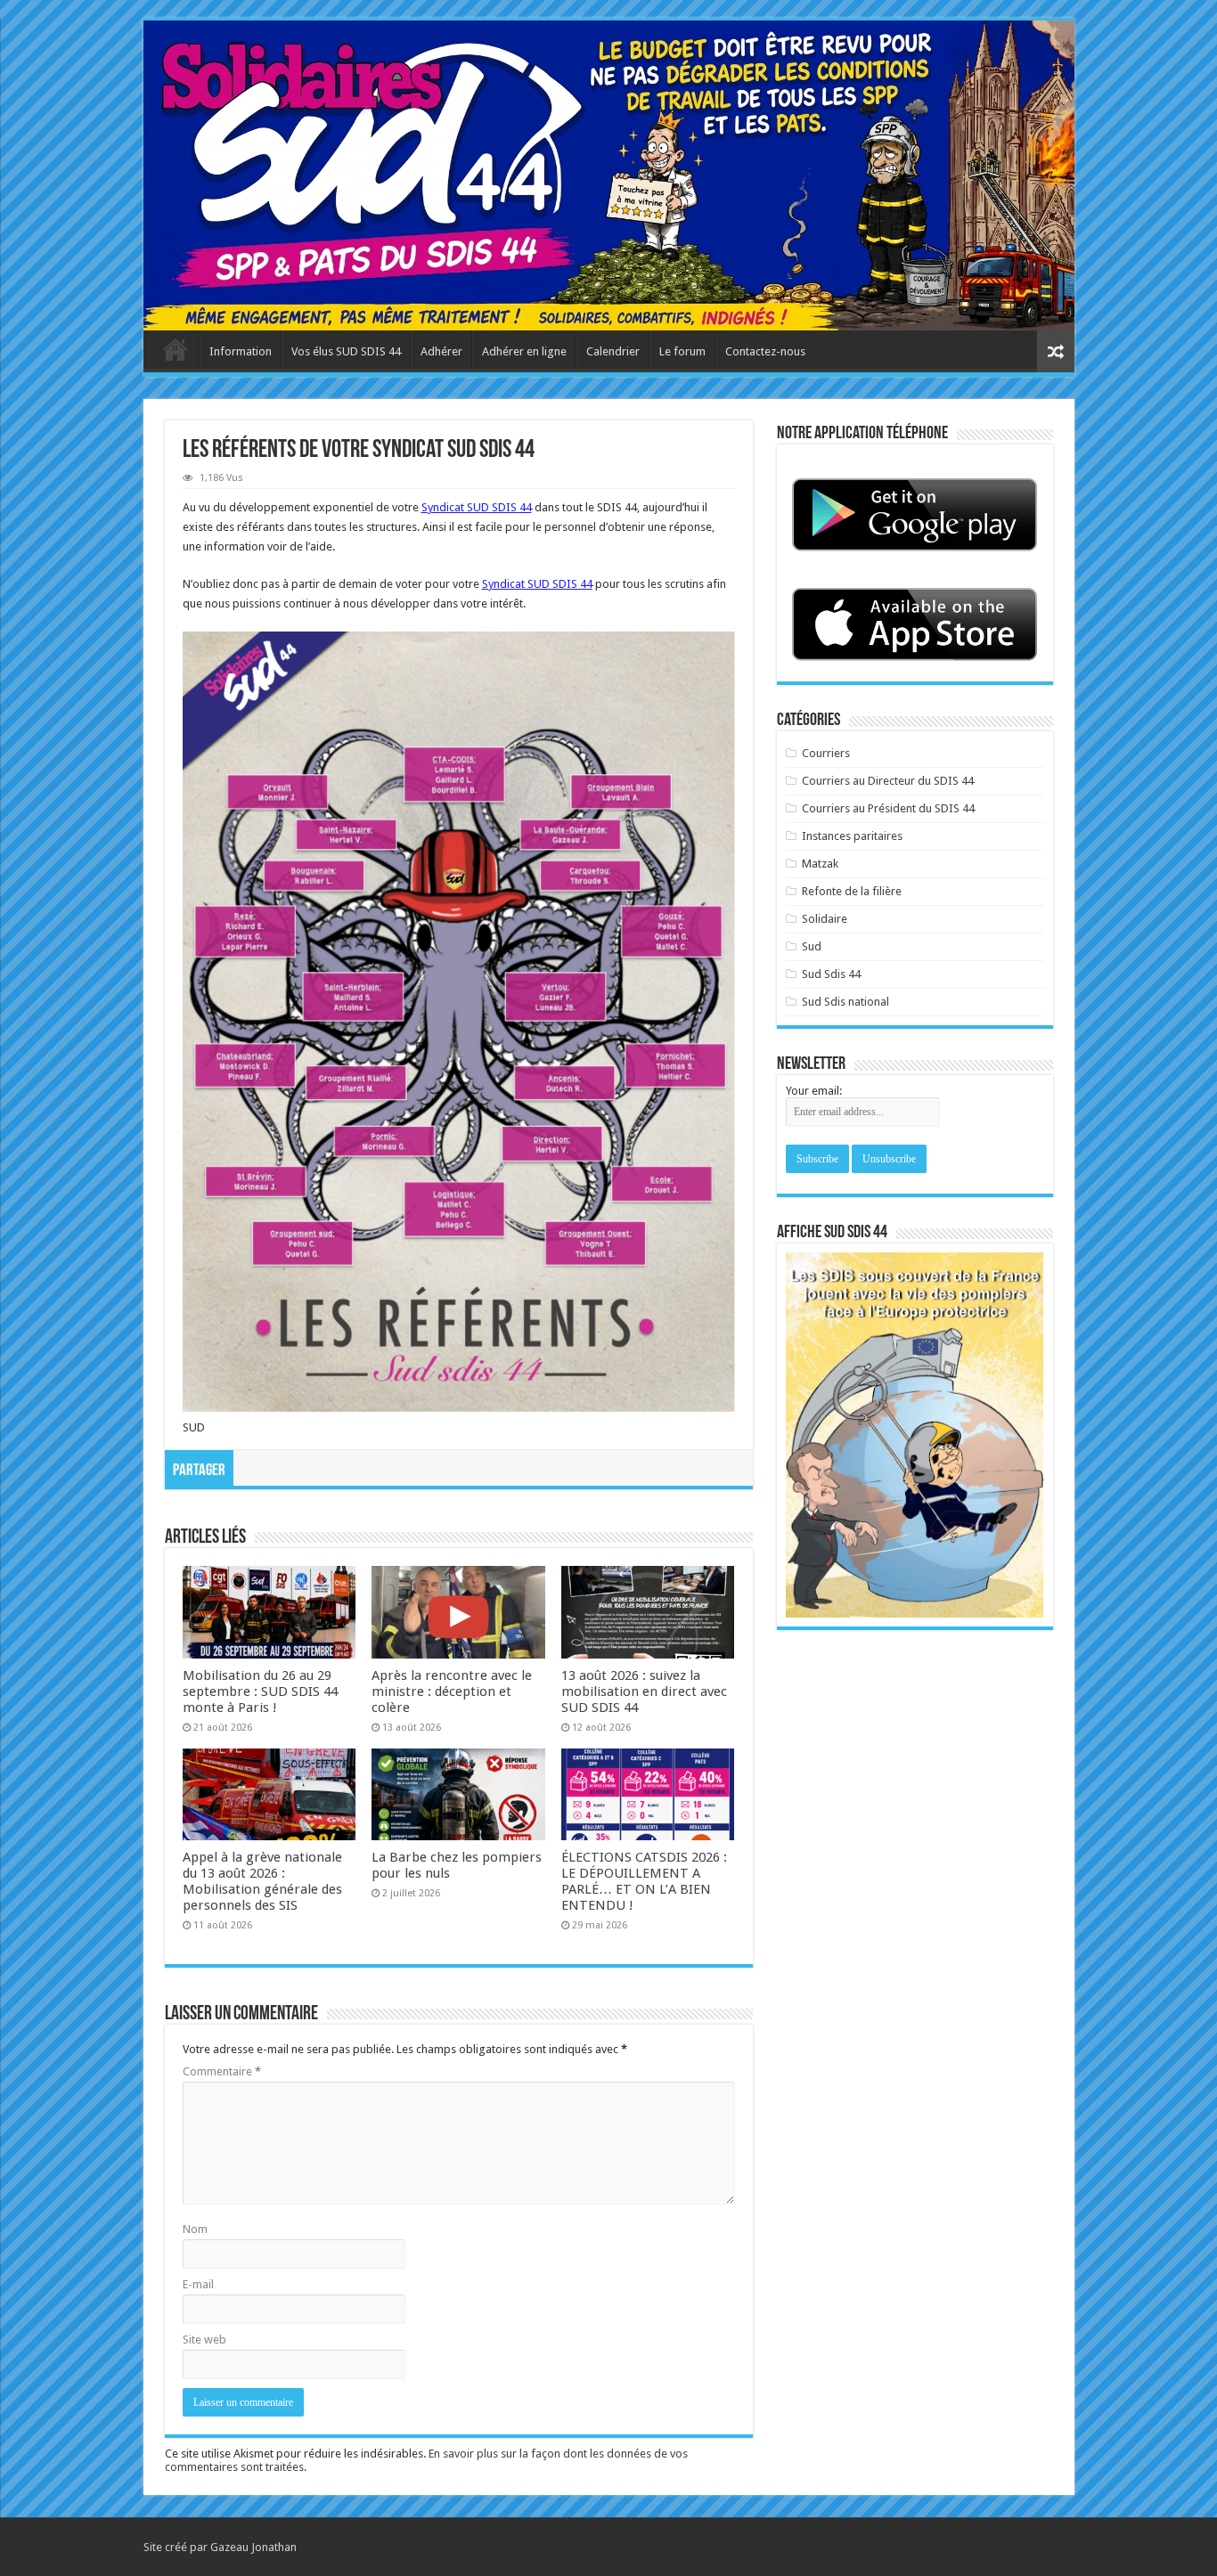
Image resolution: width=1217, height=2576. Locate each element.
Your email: (814, 1091)
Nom (195, 2229)
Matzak (820, 864)
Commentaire (222, 2071)
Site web (204, 2340)
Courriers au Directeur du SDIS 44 (888, 781)
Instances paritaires (852, 836)
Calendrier (613, 351)
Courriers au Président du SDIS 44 (888, 808)
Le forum (682, 351)
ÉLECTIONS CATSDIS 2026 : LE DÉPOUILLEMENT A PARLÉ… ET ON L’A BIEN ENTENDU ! (644, 1881)
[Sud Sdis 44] (609, 175)
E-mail (198, 2284)
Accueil (176, 349)
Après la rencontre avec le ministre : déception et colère (452, 1692)
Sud (812, 946)
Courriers (826, 753)
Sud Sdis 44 (831, 974)
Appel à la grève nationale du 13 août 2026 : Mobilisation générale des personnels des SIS (262, 1881)
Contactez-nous (765, 351)
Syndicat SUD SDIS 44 (477, 507)
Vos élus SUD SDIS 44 (346, 351)
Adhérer (441, 351)
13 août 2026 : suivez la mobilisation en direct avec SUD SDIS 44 (644, 1692)
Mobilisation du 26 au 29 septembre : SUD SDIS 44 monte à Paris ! (260, 1692)
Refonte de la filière (852, 891)
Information (241, 351)
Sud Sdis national (845, 1002)
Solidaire (825, 919)
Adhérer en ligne (524, 351)
